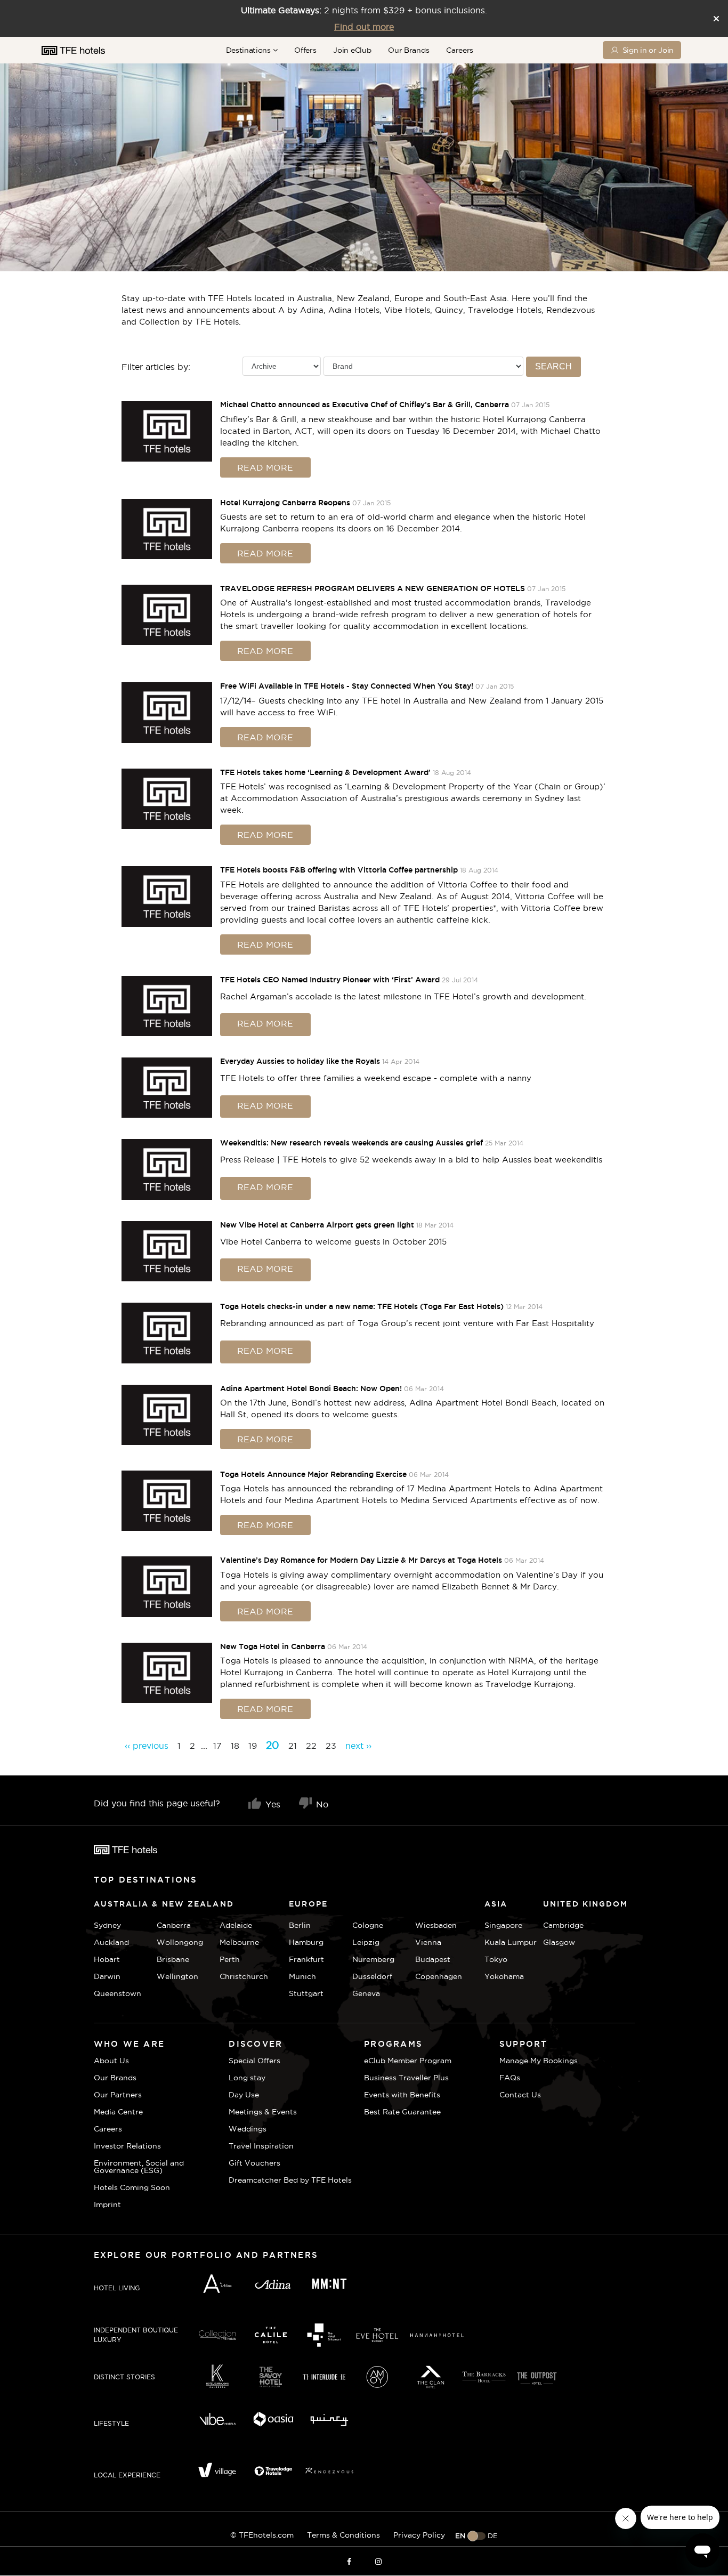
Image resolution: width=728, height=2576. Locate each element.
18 (235, 1746)
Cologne (368, 1925)
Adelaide (236, 1925)
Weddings (248, 2129)
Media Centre (118, 2112)
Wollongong (180, 1942)
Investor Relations (127, 2146)
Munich (302, 1976)
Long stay (247, 2078)
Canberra (174, 1925)
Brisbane (173, 1959)
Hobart (107, 1959)
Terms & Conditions (343, 2535)
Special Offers (254, 2061)
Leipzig (366, 1942)
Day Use (244, 2095)
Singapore (503, 1925)
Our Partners (118, 2095)
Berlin (300, 1925)
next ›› (358, 1746)
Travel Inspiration (261, 2146)
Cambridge (556, 1925)
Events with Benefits (402, 2095)
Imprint (107, 2204)
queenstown (118, 1993)
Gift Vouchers (254, 2163)
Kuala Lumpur (511, 1942)
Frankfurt (306, 1959)
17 (217, 1746)
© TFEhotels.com (262, 2535)
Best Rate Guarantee (402, 2112)
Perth (230, 1959)
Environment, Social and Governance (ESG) (139, 2167)
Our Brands (409, 50)
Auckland (111, 1942)
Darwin (107, 1976)
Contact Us (520, 2095)
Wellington (177, 1976)
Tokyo (496, 1959)
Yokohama (504, 1976)
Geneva (366, 1993)
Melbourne (239, 1942)
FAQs (510, 2078)
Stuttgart (306, 1993)
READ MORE (265, 467)
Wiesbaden (436, 1925)
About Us (111, 2061)
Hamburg (306, 1942)
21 (293, 1746)
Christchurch (244, 1976)
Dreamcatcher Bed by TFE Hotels (290, 2180)
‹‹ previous (147, 1746)
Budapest (433, 1959)
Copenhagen (439, 1976)
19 (253, 1746)
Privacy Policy (419, 2535)
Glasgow (556, 1942)
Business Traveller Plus (406, 2078)
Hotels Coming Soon (132, 2187)
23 (331, 1746)
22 (311, 1746)
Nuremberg (373, 1959)
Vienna (428, 1942)
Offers (305, 50)
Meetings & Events (263, 2112)
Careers (460, 50)
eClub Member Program (408, 2061)
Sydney (107, 1925)
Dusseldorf (372, 1976)
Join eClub (352, 50)
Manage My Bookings (539, 2061)
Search (553, 366)
